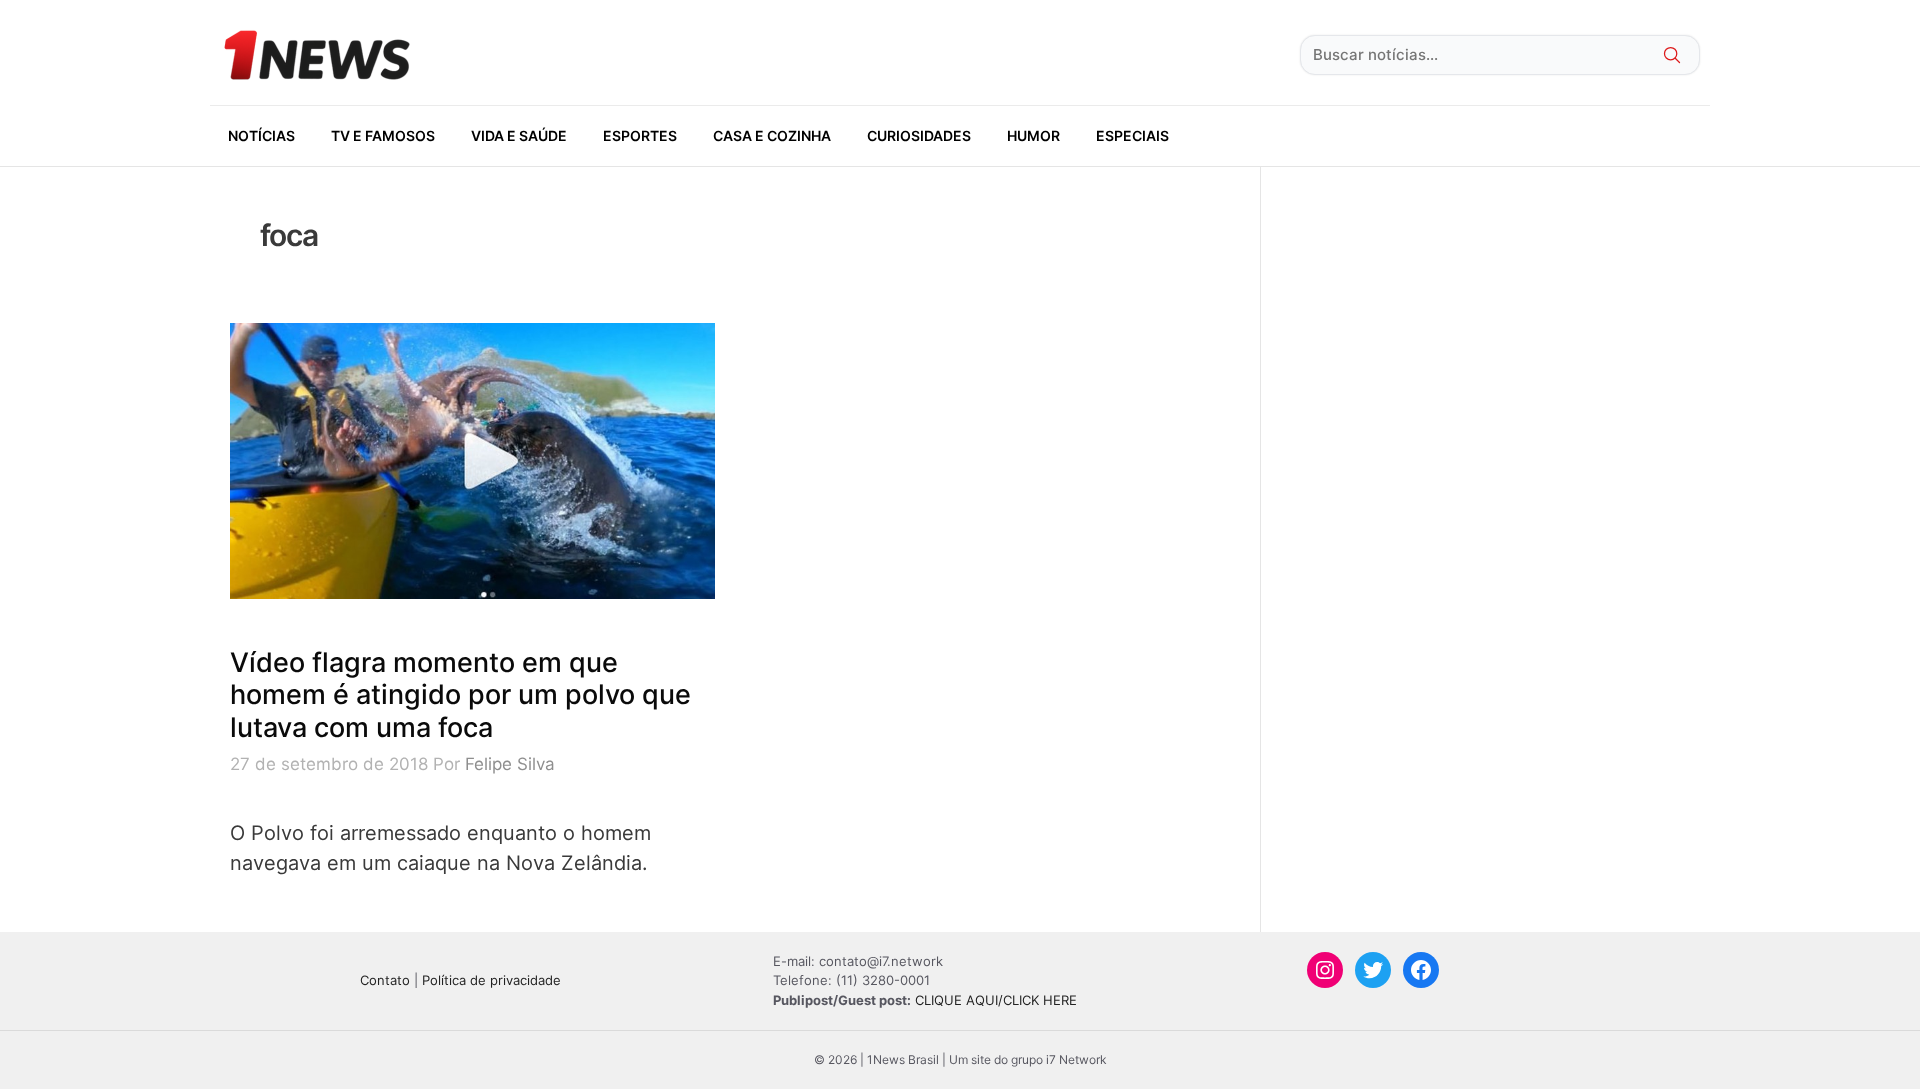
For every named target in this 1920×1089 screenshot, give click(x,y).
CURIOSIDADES (919, 135)
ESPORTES (640, 135)
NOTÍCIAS (261, 135)
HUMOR (1033, 135)
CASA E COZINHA (772, 135)
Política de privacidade (491, 980)
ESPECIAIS (1132, 135)
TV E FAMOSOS (383, 135)
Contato (385, 980)
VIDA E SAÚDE (519, 135)
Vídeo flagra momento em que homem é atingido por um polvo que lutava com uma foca (460, 695)
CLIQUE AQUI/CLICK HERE (996, 1000)
